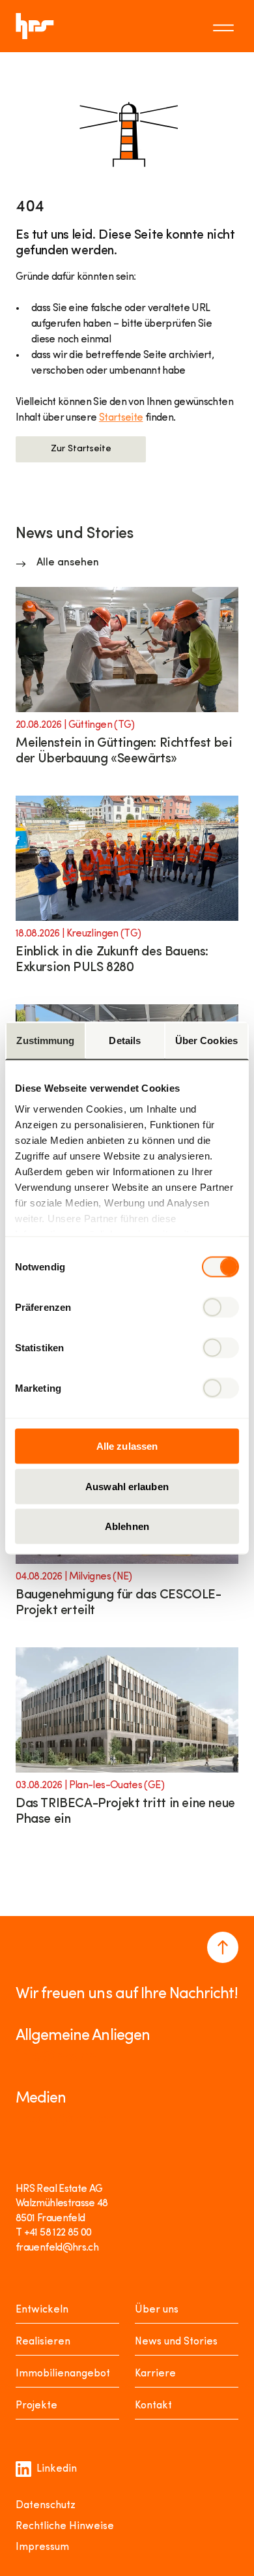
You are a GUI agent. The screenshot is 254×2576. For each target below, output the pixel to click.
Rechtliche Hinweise (65, 2526)
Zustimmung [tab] (45, 1041)
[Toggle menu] (225, 26)
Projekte (36, 2406)
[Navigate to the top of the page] (223, 1947)
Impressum (42, 2547)
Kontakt (153, 2406)
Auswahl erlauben (127, 1486)
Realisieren (43, 2342)
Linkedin (57, 2469)
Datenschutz (46, 2506)
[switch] (220, 1308)
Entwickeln (42, 2310)
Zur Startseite (81, 449)
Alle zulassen (127, 1446)
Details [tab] (125, 1041)
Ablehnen (127, 1526)
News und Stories (176, 2342)
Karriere (155, 2374)
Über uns (157, 2310)
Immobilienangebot (63, 2374)
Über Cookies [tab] (206, 1041)
